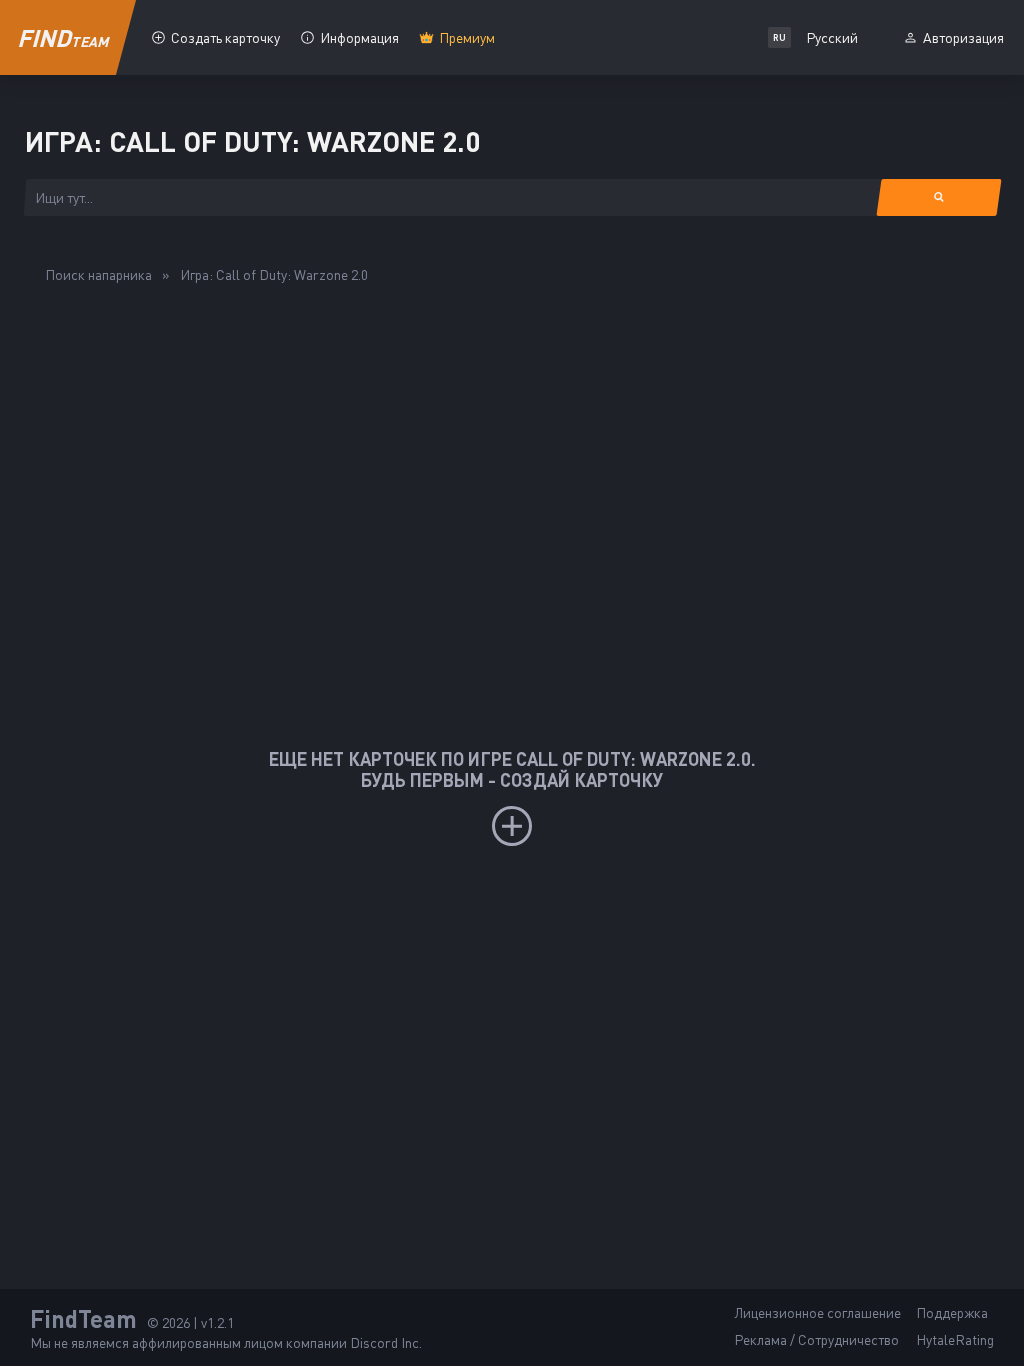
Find (64, 37)
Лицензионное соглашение (817, 1312)
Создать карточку (225, 37)
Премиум (467, 37)
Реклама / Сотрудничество (816, 1339)
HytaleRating (955, 1339)
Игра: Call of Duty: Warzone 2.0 (274, 274)
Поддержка (952, 1312)
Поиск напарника (98, 274)
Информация (359, 37)
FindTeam (83, 1318)
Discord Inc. (386, 1342)
